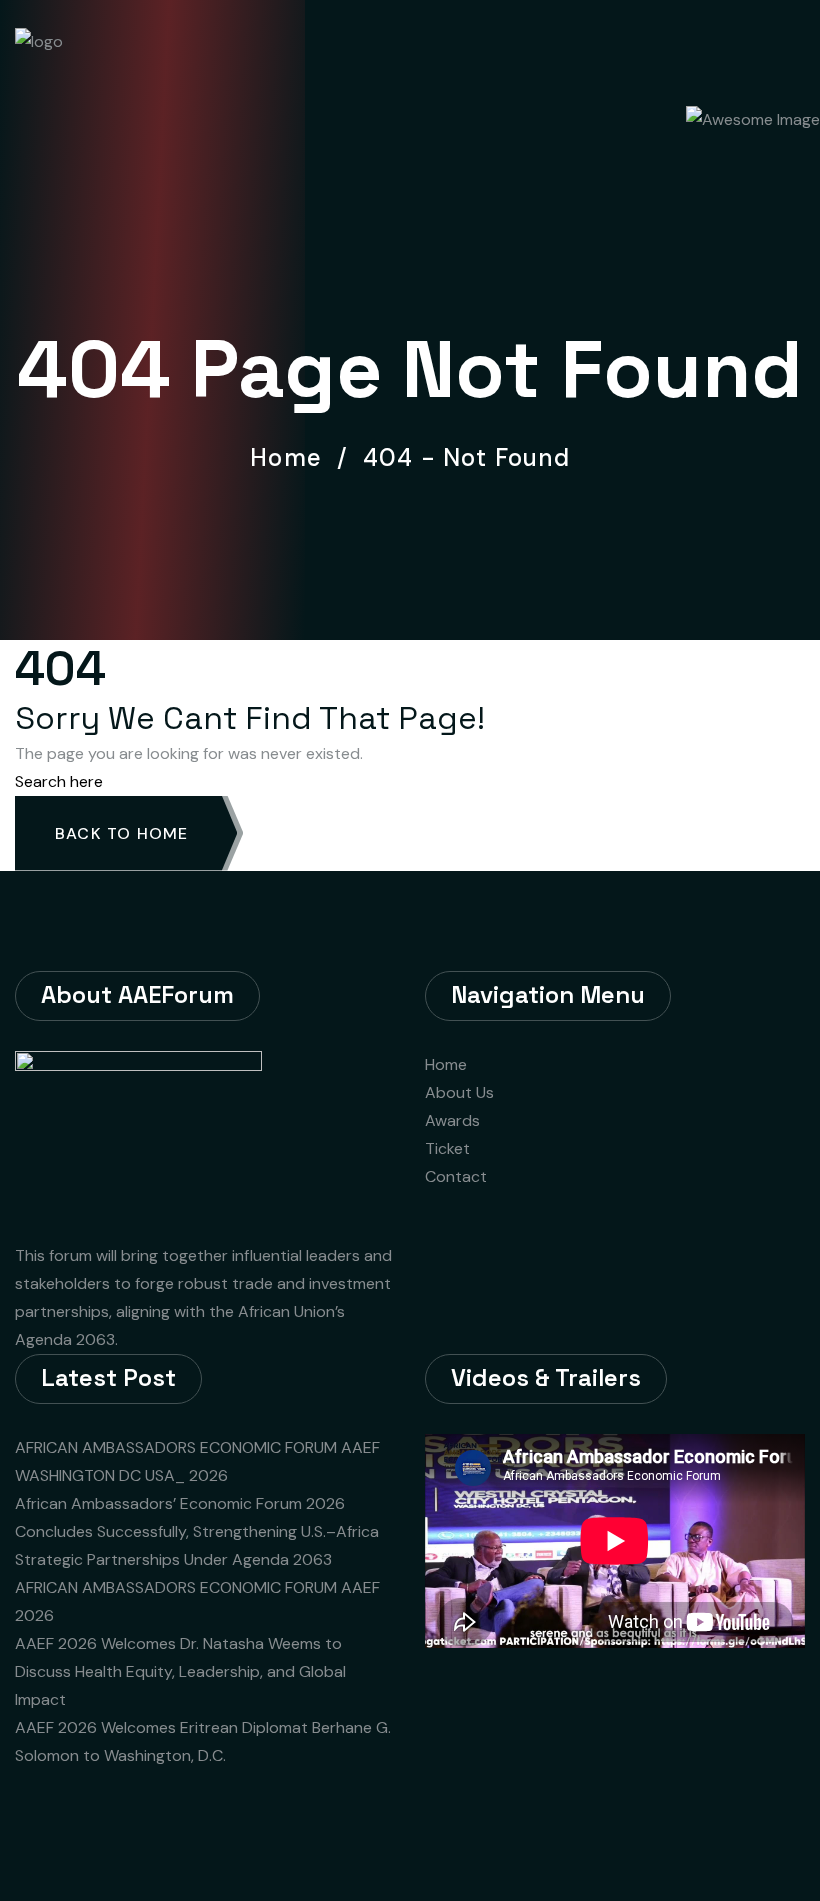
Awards (452, 1120)
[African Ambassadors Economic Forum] (103, 48)
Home (293, 458)
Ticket (447, 1148)
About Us (459, 1092)
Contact (456, 1176)
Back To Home (121, 833)
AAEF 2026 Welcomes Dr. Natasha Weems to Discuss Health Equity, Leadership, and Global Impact (180, 1671)
